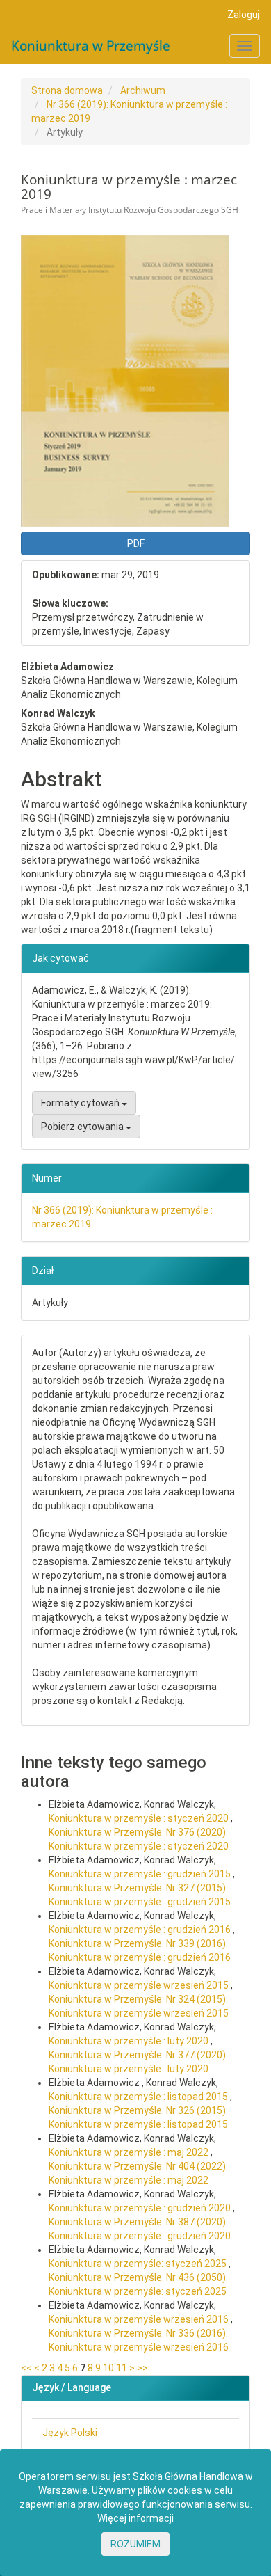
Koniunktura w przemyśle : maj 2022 (130, 2152)
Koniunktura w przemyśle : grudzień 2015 (141, 1874)
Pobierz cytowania (83, 1127)
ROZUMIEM (135, 2544)
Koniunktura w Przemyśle (91, 46)
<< (26, 2368)
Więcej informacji (135, 2518)
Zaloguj (244, 15)
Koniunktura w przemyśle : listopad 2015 (139, 2097)
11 (122, 2368)
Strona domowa (67, 90)
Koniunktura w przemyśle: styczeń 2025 (139, 2264)
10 (108, 2368)
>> (142, 2368)
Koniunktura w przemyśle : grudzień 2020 (141, 2208)
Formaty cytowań (81, 1103)
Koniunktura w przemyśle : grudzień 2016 (141, 1930)
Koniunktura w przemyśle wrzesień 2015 (140, 1985)
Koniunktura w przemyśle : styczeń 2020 (140, 1818)
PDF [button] (136, 543)
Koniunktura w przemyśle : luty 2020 (130, 2041)
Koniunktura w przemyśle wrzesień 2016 (140, 2319)
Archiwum (143, 90)
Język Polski (70, 2433)
